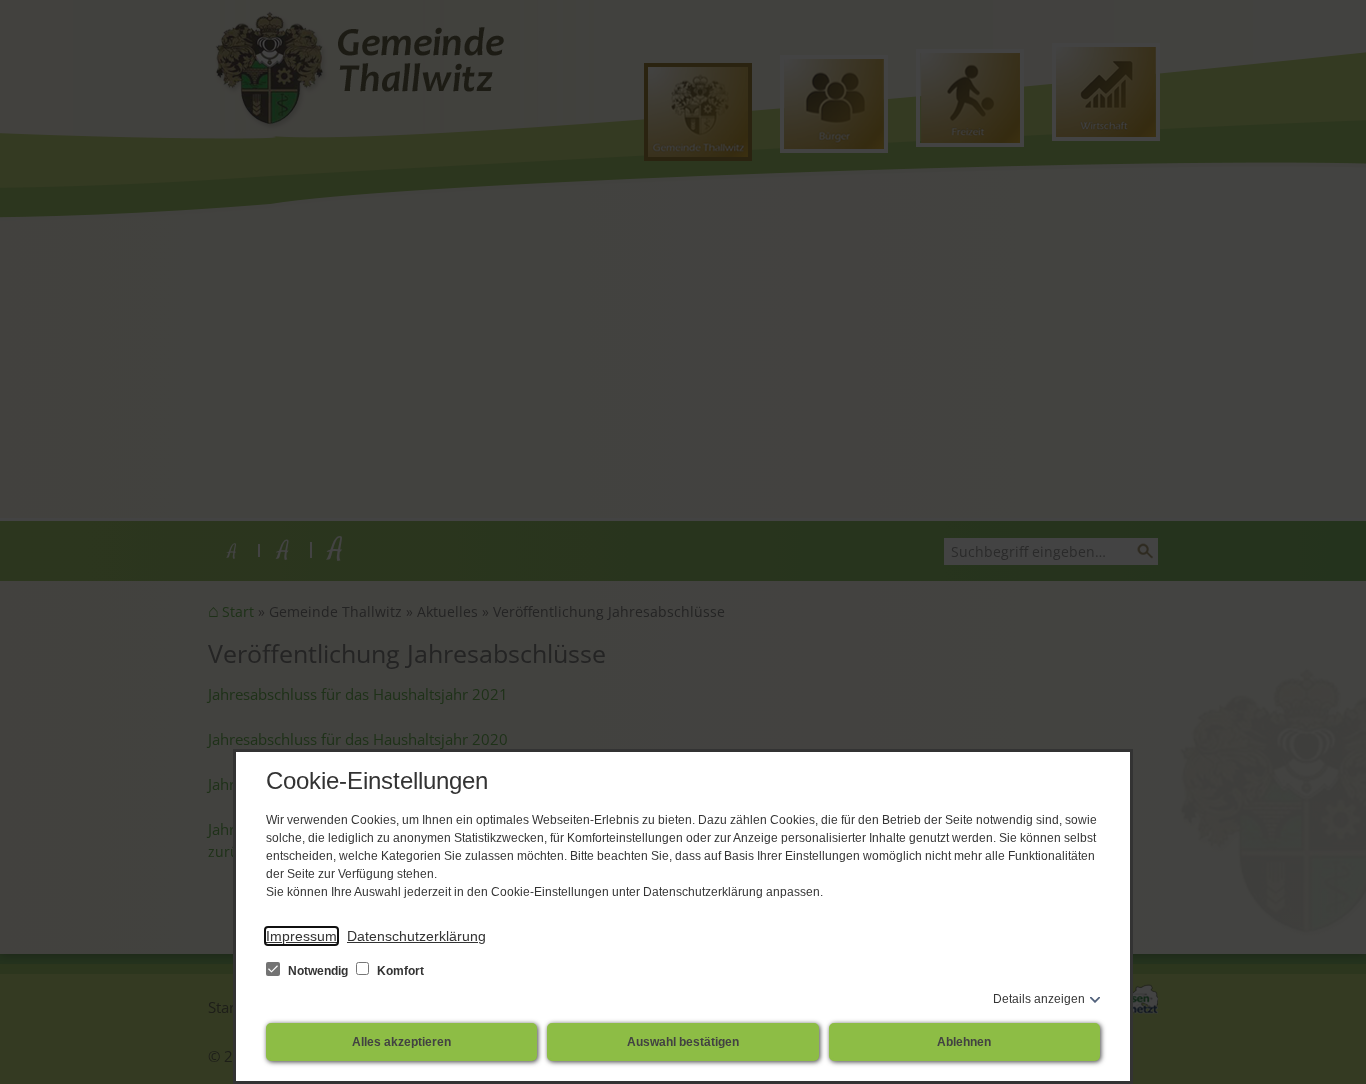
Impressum (301, 936)
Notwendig (318, 971)
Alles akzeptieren (401, 1042)
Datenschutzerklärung (416, 936)
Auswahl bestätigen (683, 1042)
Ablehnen (964, 1042)
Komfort (399, 971)
